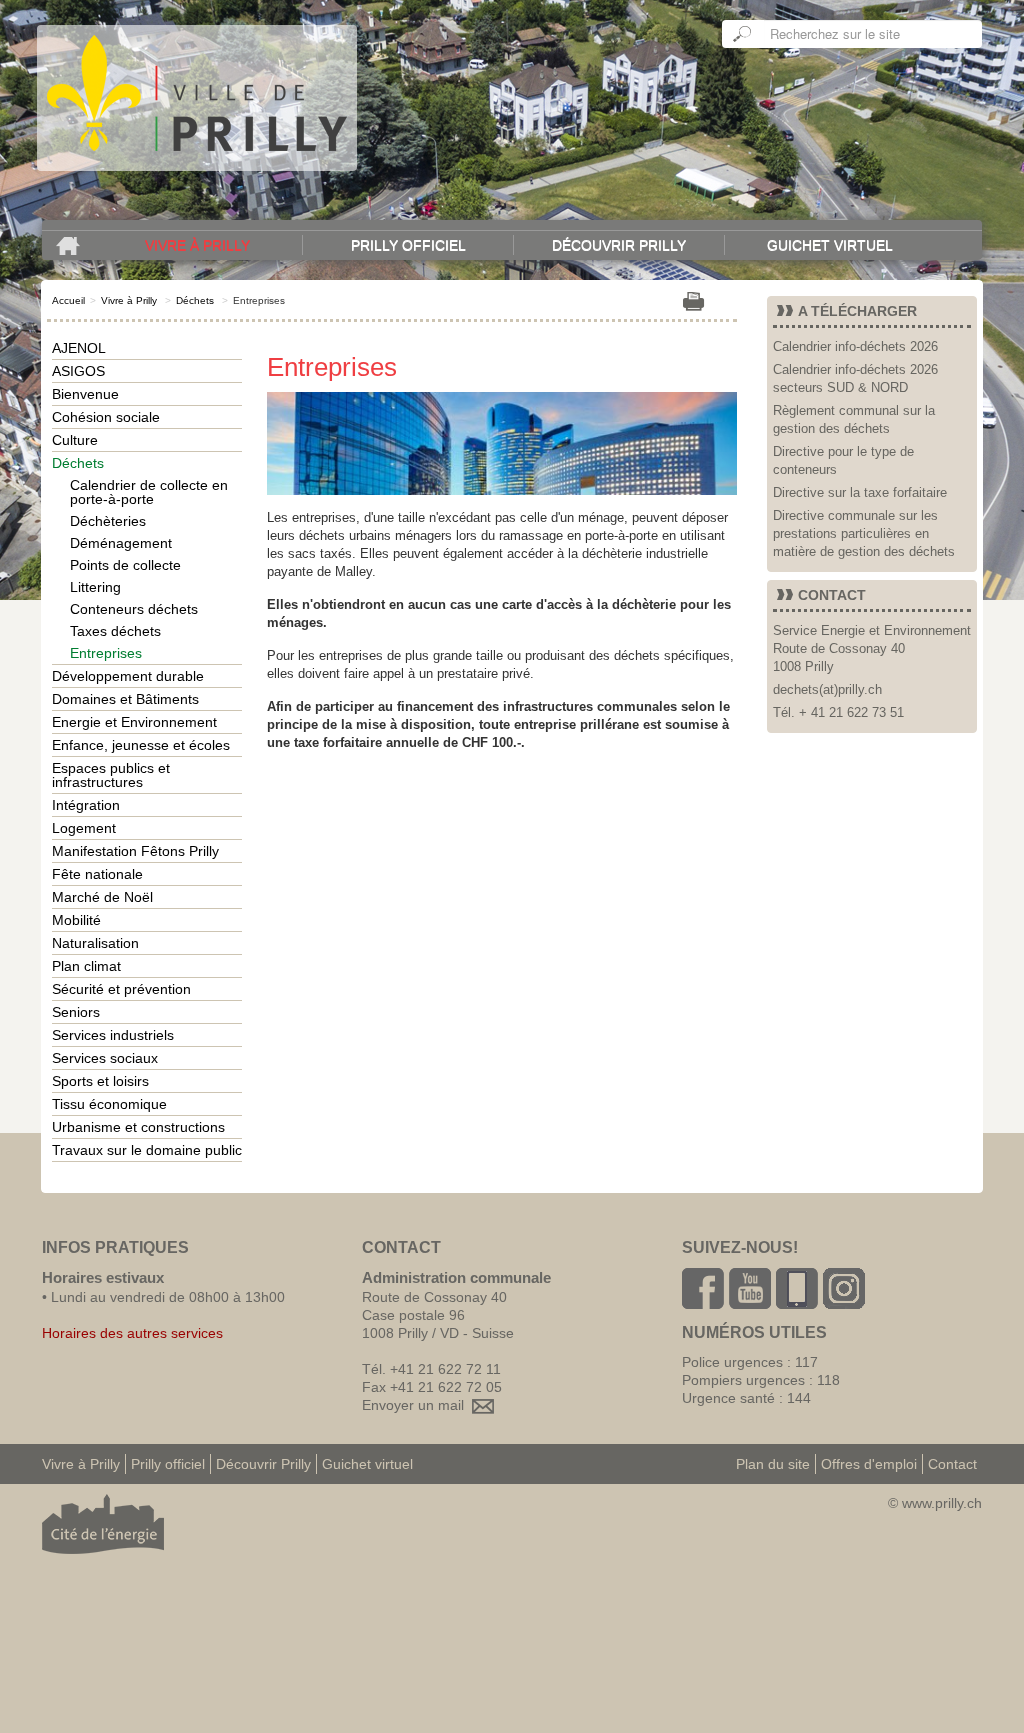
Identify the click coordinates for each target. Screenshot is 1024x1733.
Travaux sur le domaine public (147, 1150)
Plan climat (86, 966)
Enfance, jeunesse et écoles (141, 745)
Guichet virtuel (830, 245)
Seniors (76, 1012)
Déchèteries (108, 521)
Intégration (86, 805)
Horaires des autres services (132, 1333)
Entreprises (106, 653)
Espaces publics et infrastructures (111, 775)
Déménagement (121, 543)
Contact (952, 1464)
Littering (95, 587)
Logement (84, 828)
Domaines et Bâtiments (125, 699)
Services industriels (113, 1035)
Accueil (68, 300)
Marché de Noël (102, 897)
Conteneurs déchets (134, 609)
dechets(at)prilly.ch (827, 689)
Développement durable (128, 676)
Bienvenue (85, 394)
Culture (75, 440)
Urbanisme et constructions (138, 1127)
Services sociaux (105, 1058)
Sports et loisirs (100, 1081)
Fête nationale (97, 874)
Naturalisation (95, 943)
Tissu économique (109, 1104)
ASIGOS (78, 371)
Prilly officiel (408, 245)
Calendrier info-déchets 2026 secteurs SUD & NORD (855, 378)
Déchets (195, 300)
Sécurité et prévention (121, 989)
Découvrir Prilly (619, 245)
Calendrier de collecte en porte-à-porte (149, 492)
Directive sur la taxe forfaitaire (860, 492)
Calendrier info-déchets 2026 (855, 346)
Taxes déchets (115, 631)
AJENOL (79, 348)
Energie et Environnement (134, 722)
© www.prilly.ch (935, 1503)
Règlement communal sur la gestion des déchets (854, 419)
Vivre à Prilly (197, 245)
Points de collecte (125, 565)
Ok (743, 34)
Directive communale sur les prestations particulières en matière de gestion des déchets (864, 533)
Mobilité (76, 920)
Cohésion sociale (106, 417)
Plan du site (773, 1464)
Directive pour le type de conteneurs (843, 460)
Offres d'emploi (869, 1464)
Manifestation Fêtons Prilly (135, 851)
